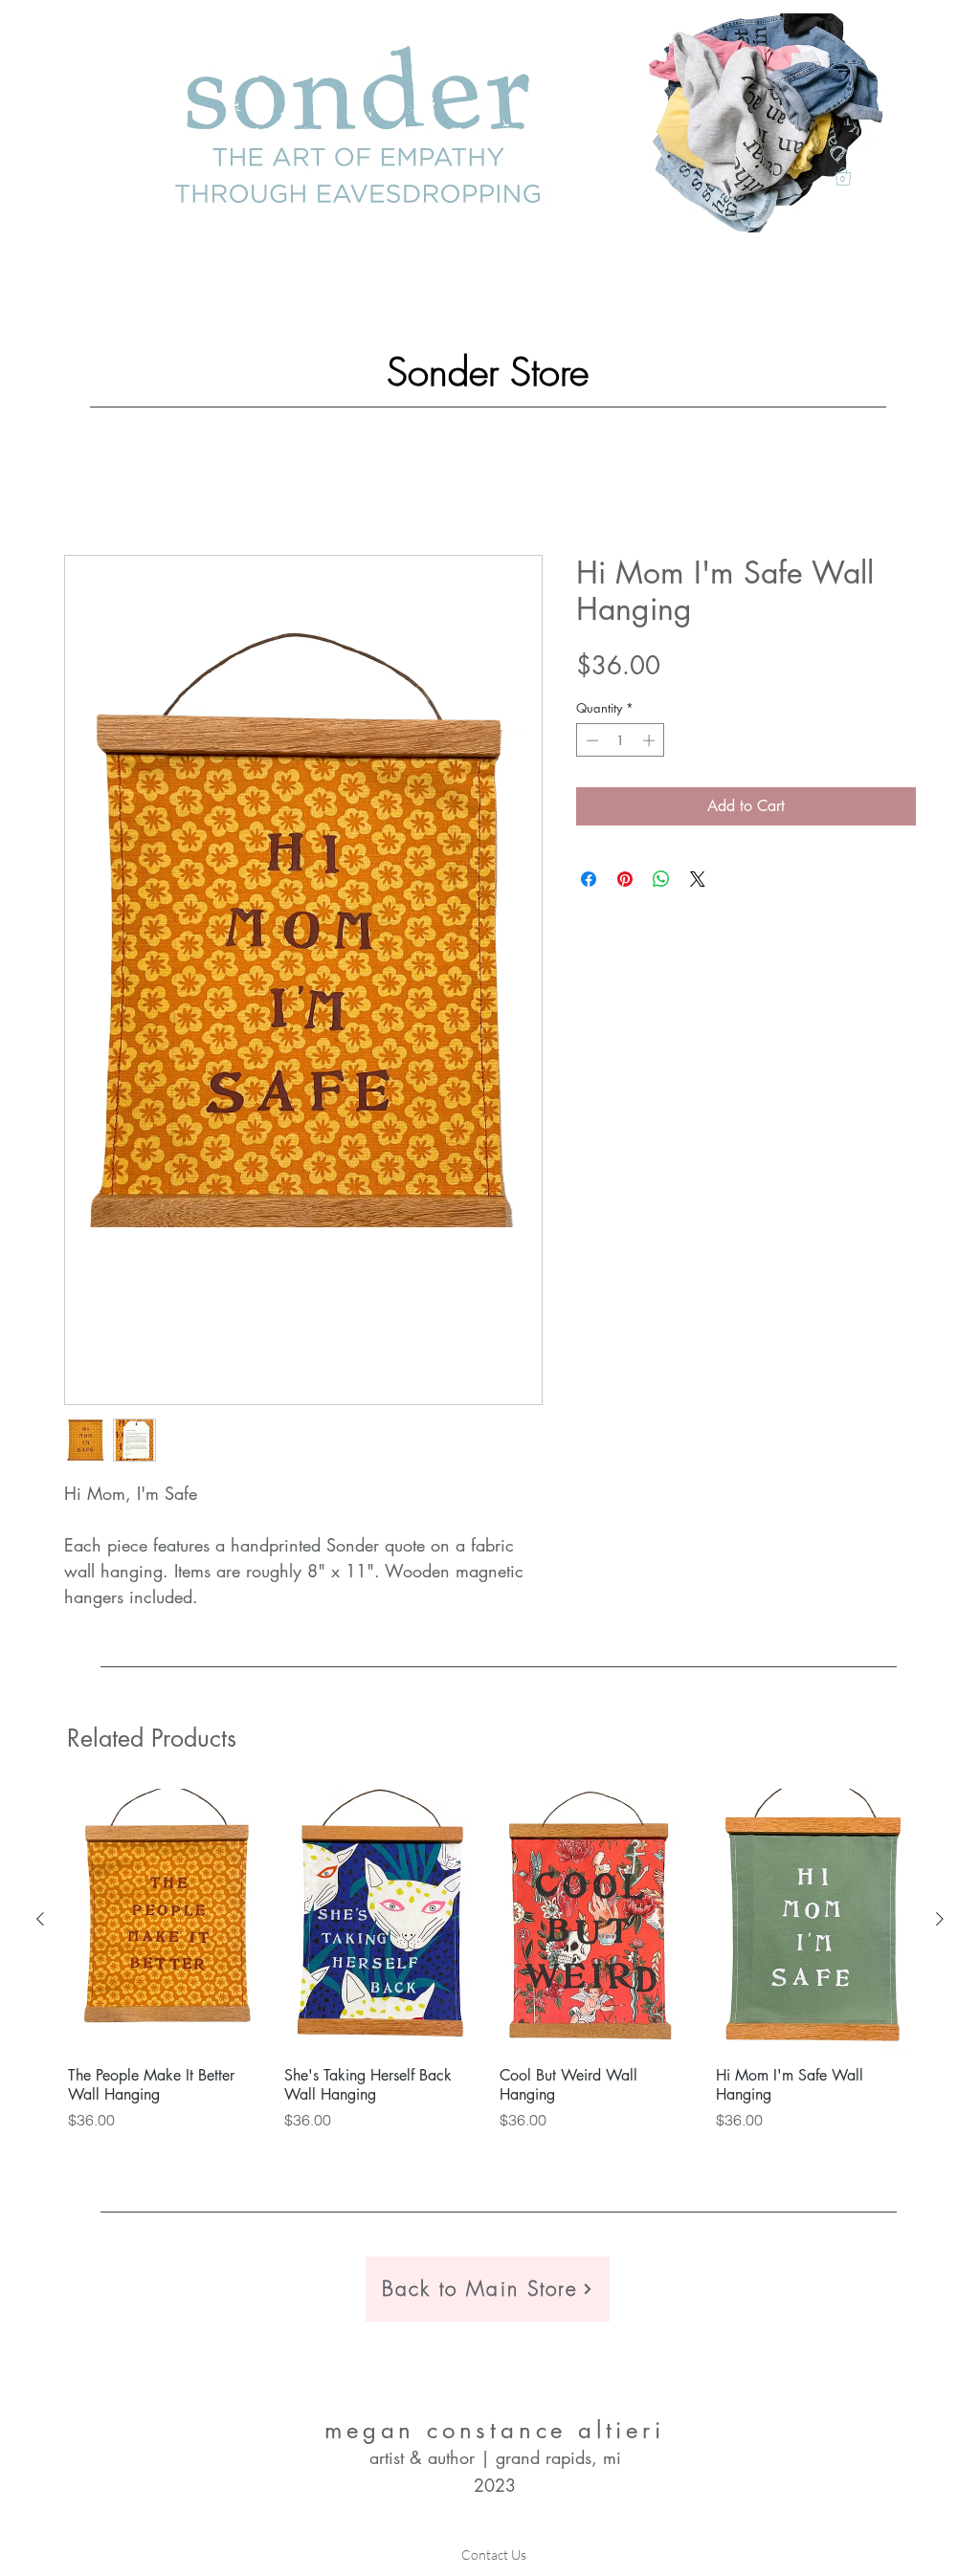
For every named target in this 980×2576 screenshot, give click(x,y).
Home (85, 488)
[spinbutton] (621, 742)
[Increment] (651, 742)
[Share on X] (698, 881)
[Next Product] (940, 1921)
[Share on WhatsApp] (661, 881)
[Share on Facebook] (589, 881)
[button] (843, 176)
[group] (490, 1971)
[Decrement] (590, 742)
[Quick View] (167, 1922)
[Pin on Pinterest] (625, 881)
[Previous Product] (40, 1921)
